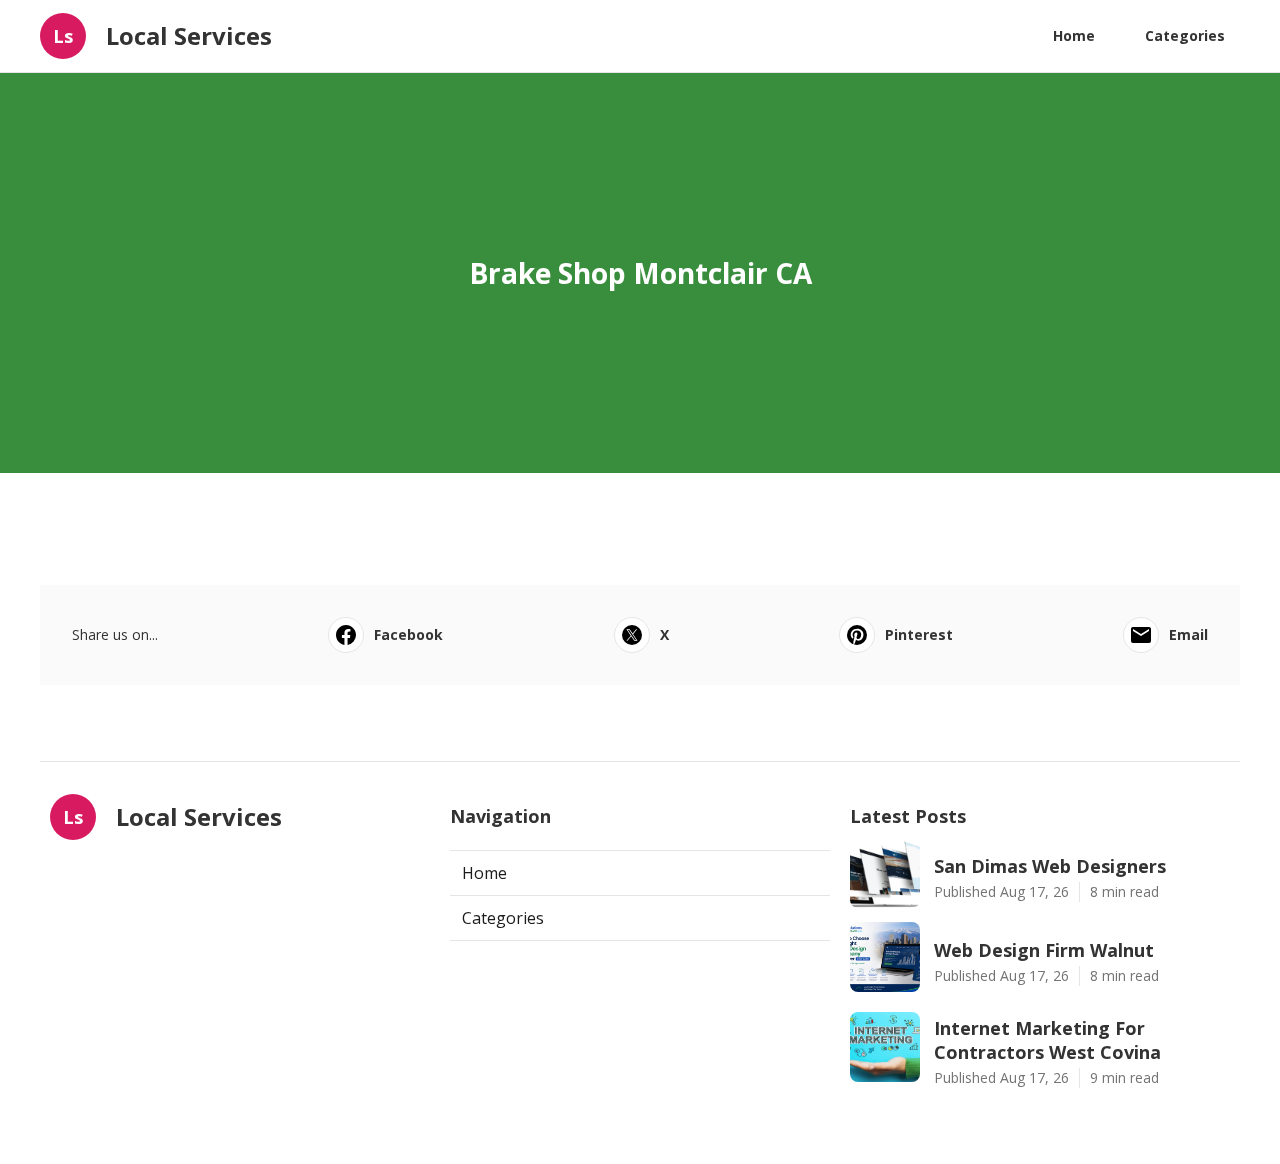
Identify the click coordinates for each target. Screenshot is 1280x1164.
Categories (1185, 35)
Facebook (408, 634)
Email (1188, 634)
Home (1074, 35)
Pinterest (919, 634)
